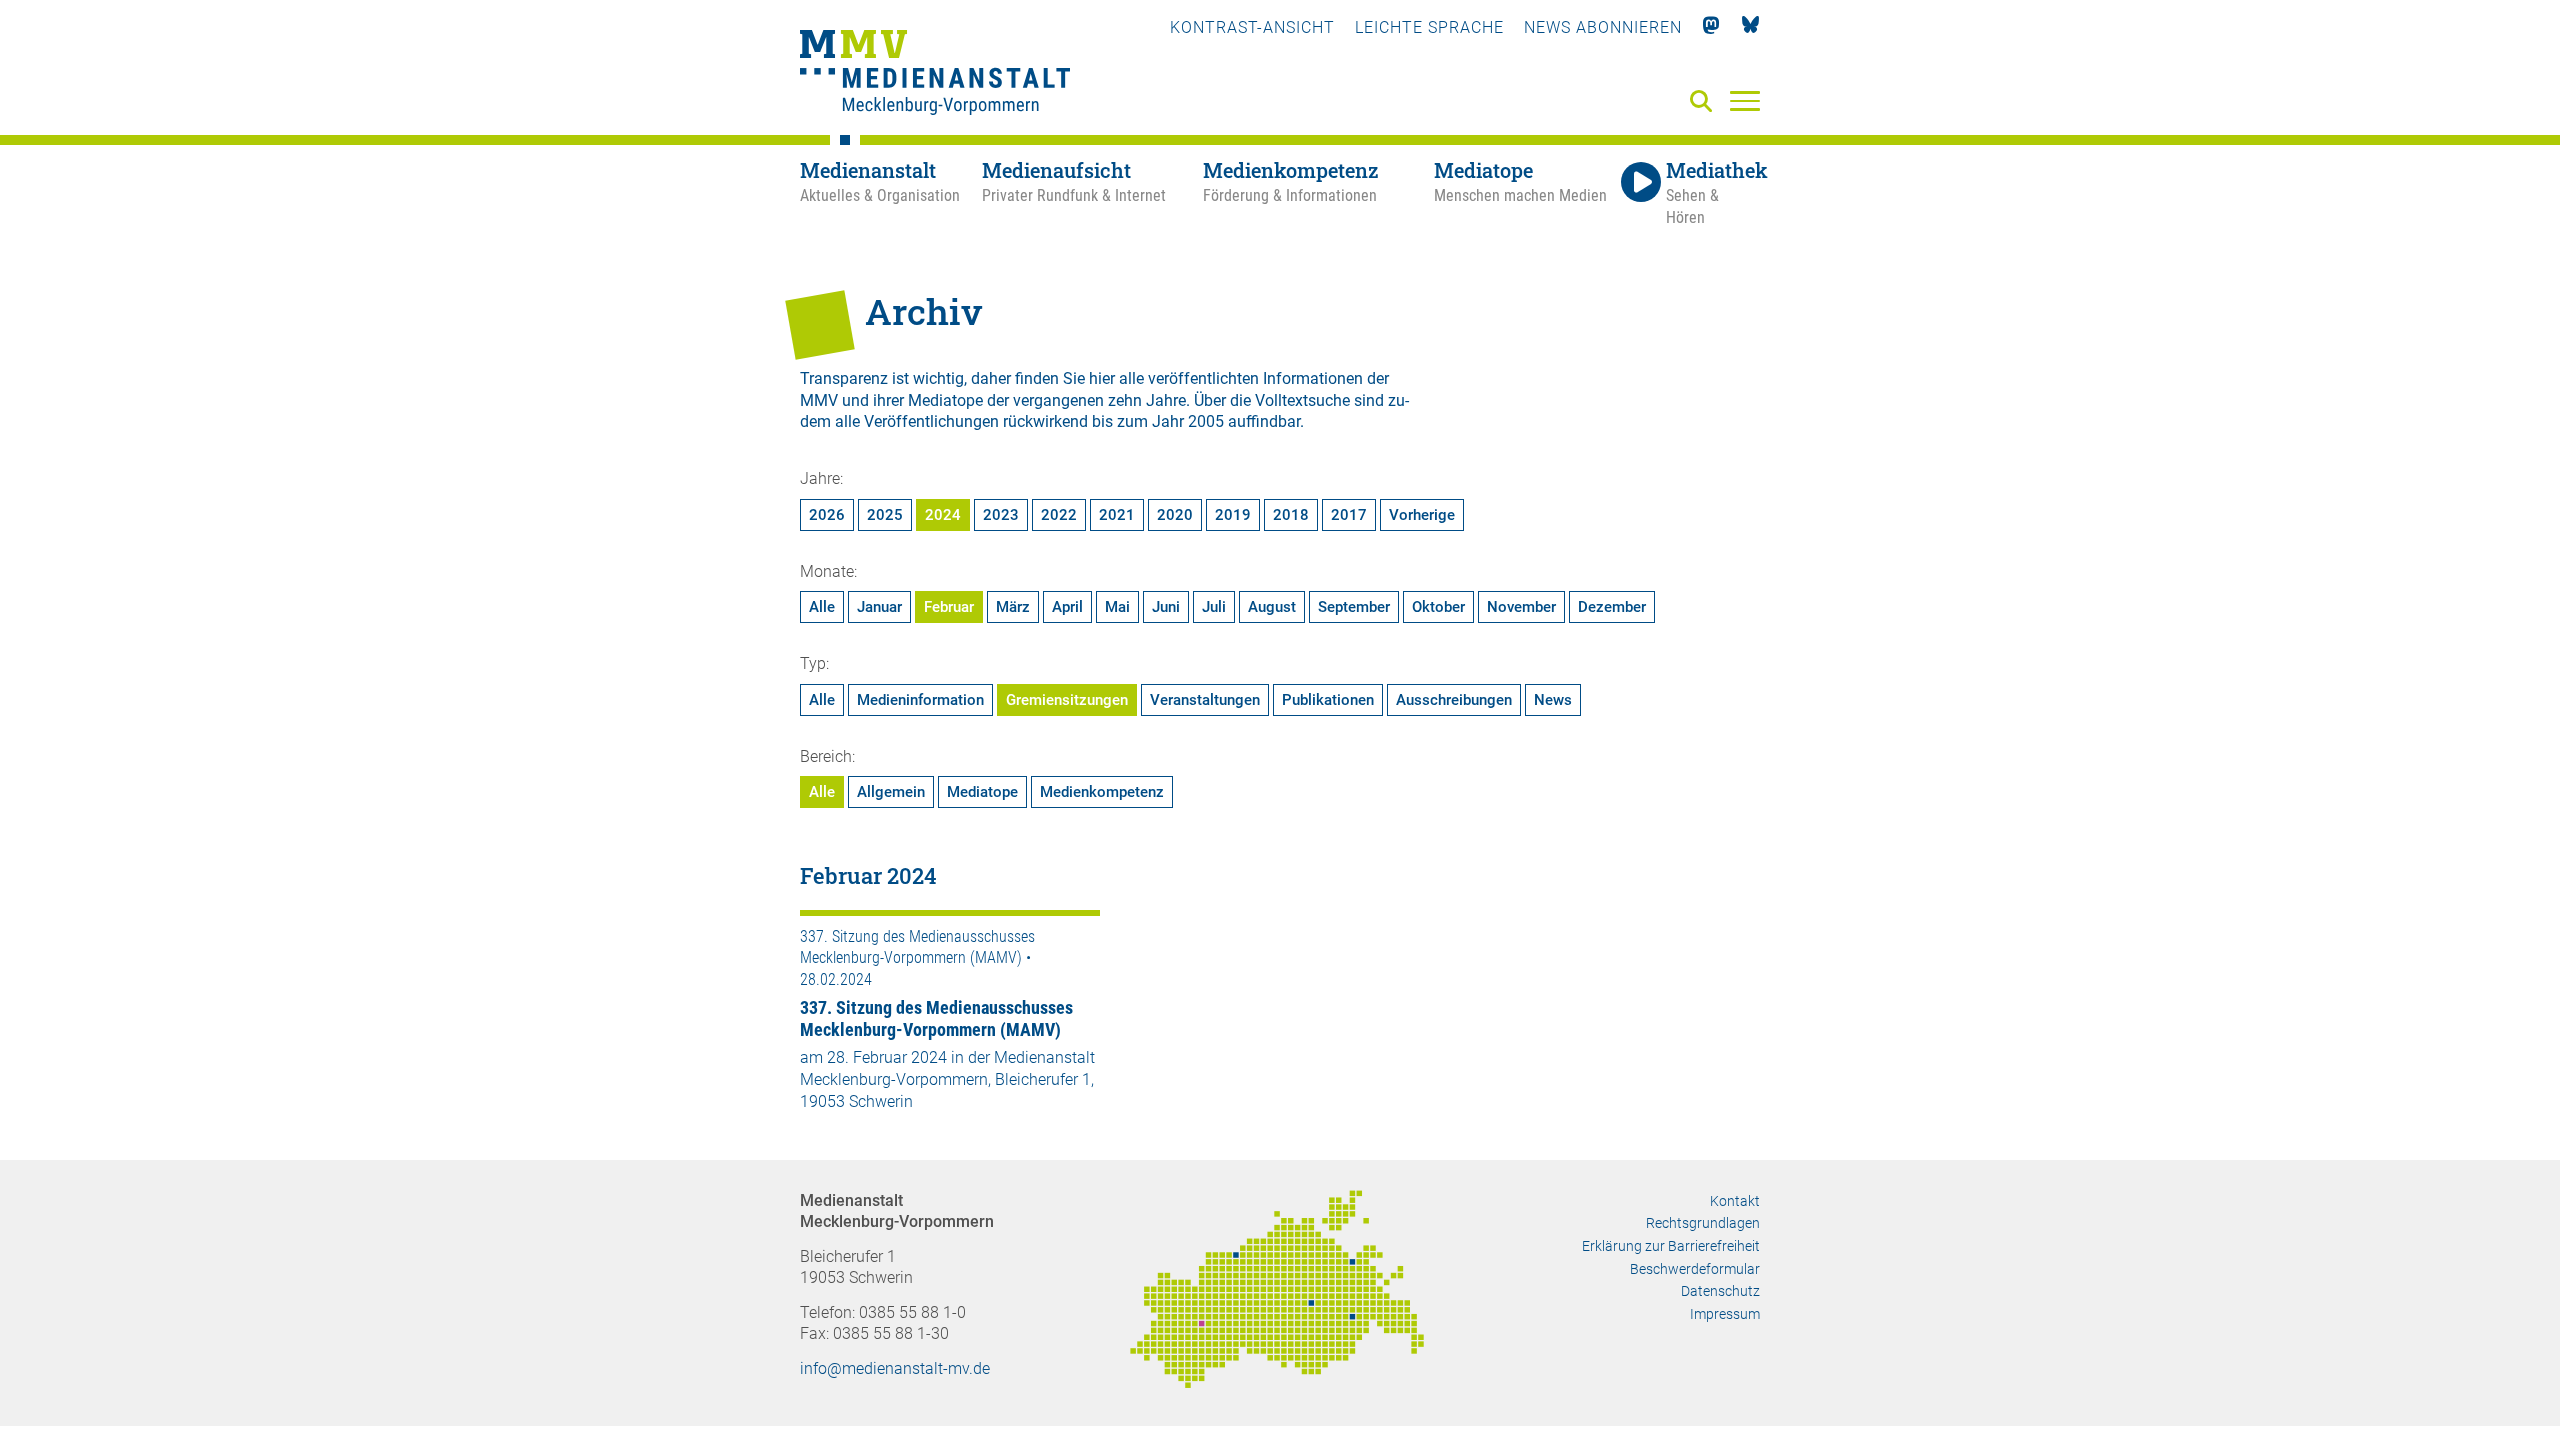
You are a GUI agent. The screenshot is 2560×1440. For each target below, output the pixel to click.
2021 (1117, 515)
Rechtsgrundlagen (1703, 1223)
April (1067, 607)
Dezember (1612, 607)
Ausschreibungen (1454, 700)
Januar (879, 607)
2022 (1059, 515)
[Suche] (1705, 102)
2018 (1291, 515)
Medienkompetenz (1102, 792)
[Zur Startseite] (935, 75)
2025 (885, 515)
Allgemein (891, 792)
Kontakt (1735, 1201)
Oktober (1438, 607)
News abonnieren (1603, 27)
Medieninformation (920, 700)
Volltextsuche (1302, 400)
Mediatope (982, 792)
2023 (1001, 515)
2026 (827, 515)
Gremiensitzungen (1067, 700)
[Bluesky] (1750, 27)
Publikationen (1328, 700)
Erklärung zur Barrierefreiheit (1671, 1246)
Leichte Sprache (1429, 27)
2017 (1349, 515)
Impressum (1725, 1314)
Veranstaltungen (1205, 700)
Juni (1166, 607)
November (1521, 607)
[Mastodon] (1711, 27)
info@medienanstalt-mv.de (895, 1368)
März (1013, 607)
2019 (1233, 515)
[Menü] (1745, 100)
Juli (1214, 607)
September (1354, 607)
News (1553, 700)
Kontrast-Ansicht (1252, 27)
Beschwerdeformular (1695, 1269)
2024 (943, 515)
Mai (1117, 607)
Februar (949, 607)
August (1272, 607)
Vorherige (1422, 515)
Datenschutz (1720, 1291)
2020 (1175, 515)
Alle (822, 607)
